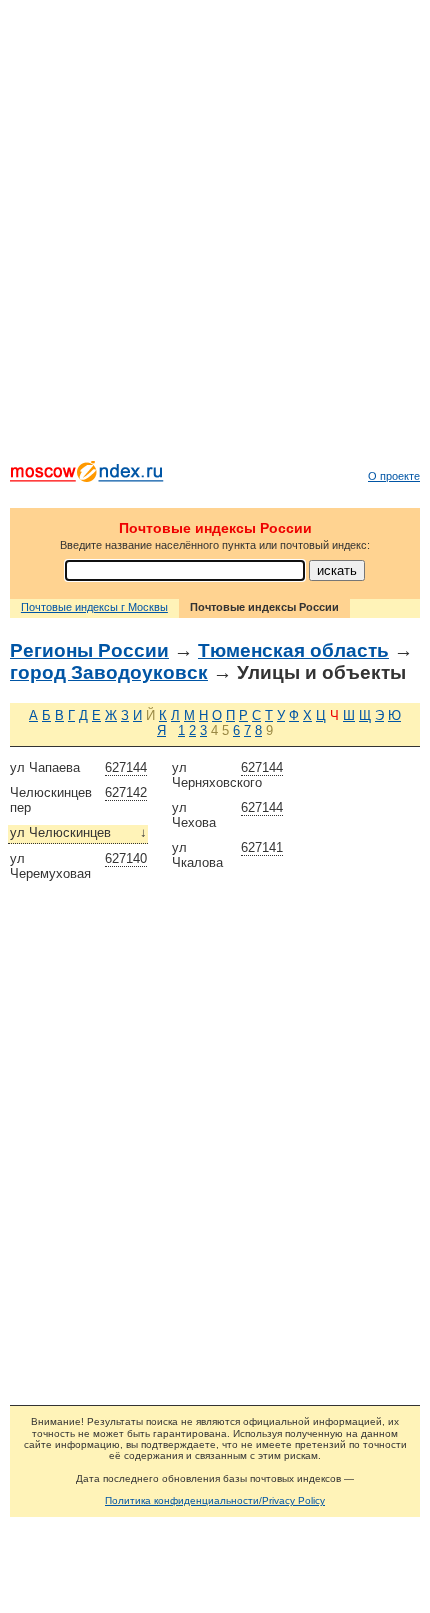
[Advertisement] (215, 235)
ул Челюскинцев (78, 832)
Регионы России (89, 650)
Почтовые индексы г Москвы (94, 607)
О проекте (394, 476)
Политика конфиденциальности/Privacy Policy (215, 1500)
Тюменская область (293, 650)
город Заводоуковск (109, 672)
